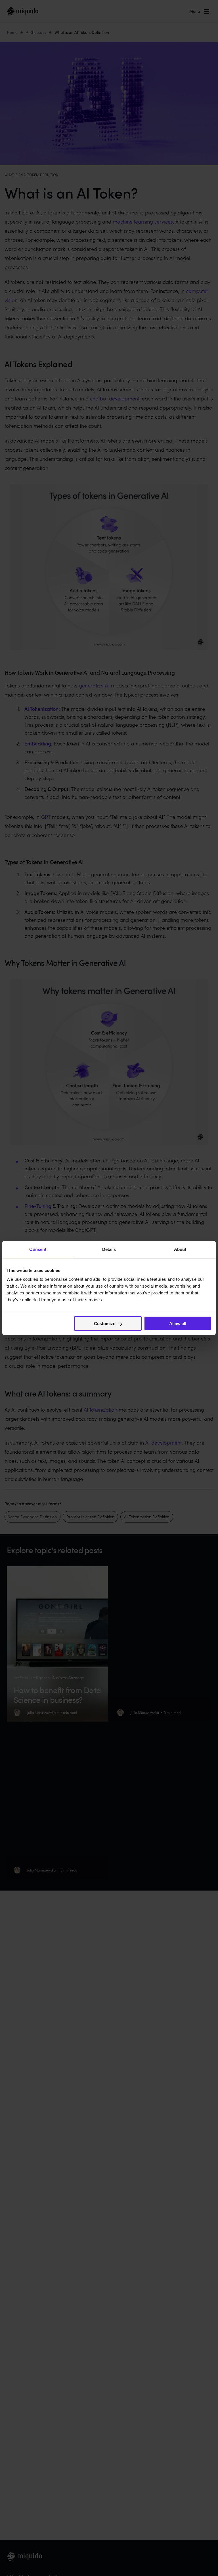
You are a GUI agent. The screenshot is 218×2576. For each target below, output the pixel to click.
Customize (105, 1324)
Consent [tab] (38, 1249)
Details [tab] (109, 1249)
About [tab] (180, 1249)
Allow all (178, 1324)
